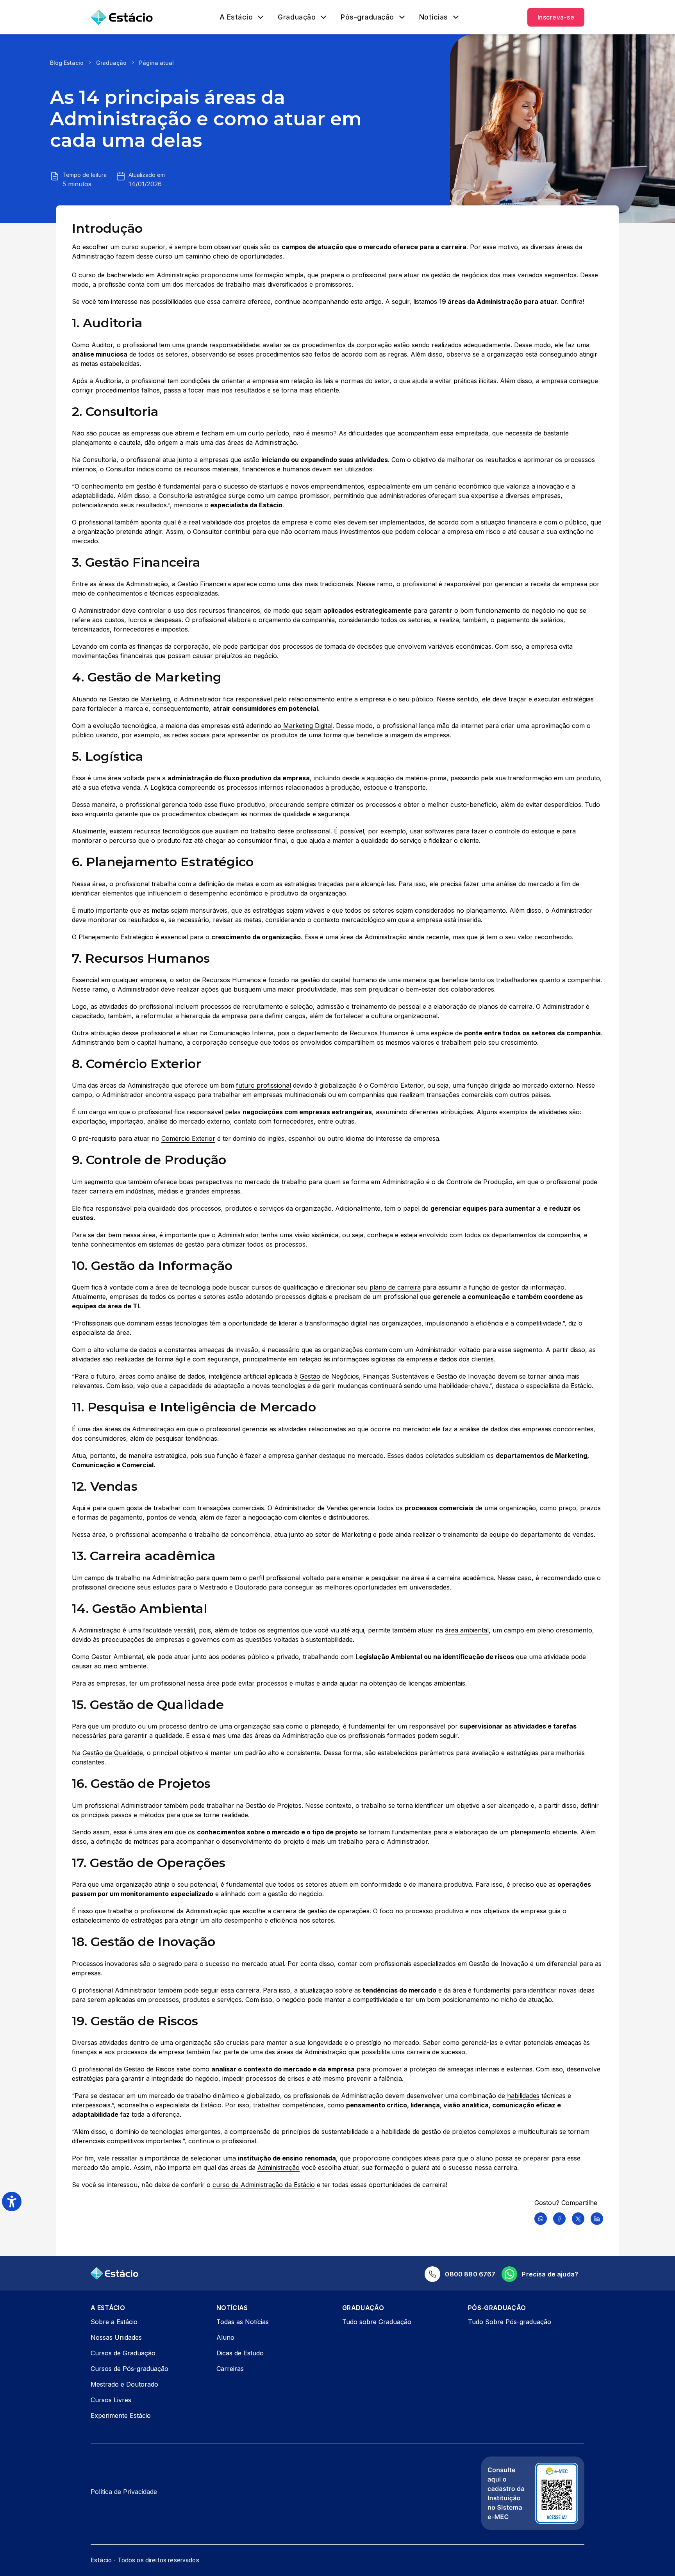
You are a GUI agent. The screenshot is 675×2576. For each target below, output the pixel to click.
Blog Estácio (67, 63)
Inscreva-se (556, 17)
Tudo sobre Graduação (377, 2322)
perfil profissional (275, 1578)
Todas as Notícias (243, 2322)
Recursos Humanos (231, 980)
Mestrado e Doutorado (124, 2384)
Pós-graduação (367, 17)
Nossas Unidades (116, 2337)
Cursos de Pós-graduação (129, 2369)
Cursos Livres (111, 2400)
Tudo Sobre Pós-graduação (510, 2322)
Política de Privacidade (124, 2492)
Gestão (310, 1376)
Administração (146, 584)
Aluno (225, 2337)
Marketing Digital (307, 726)
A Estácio (236, 17)
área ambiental (467, 1630)
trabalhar (166, 1508)
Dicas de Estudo (240, 2353)
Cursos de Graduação (123, 2353)
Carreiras (230, 2369)
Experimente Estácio (121, 2415)
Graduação (297, 17)
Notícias (434, 17)
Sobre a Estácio (114, 2322)
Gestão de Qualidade (113, 1753)
